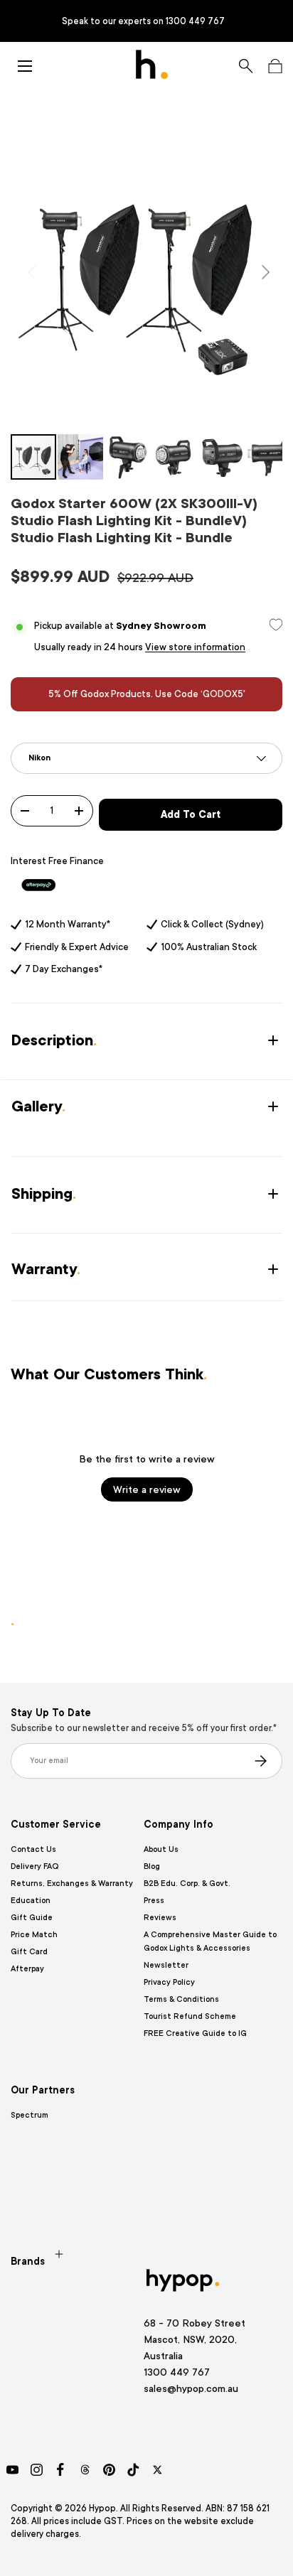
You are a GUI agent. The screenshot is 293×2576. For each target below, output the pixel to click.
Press (154, 1901)
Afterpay (27, 1969)
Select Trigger (40, 736)
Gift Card (29, 1952)
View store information (195, 647)
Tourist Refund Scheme (190, 2016)
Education (31, 1901)
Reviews (160, 1918)
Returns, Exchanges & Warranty (72, 1884)
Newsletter (166, 1965)
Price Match (34, 1935)
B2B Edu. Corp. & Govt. (187, 1884)
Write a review (147, 1489)
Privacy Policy (169, 1982)
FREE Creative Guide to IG (195, 2033)
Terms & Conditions (181, 1999)
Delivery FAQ (34, 1866)
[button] (275, 66)
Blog (152, 1866)
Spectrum (30, 2115)
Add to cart (191, 814)
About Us (161, 1849)
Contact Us (33, 1849)
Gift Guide (32, 1918)
